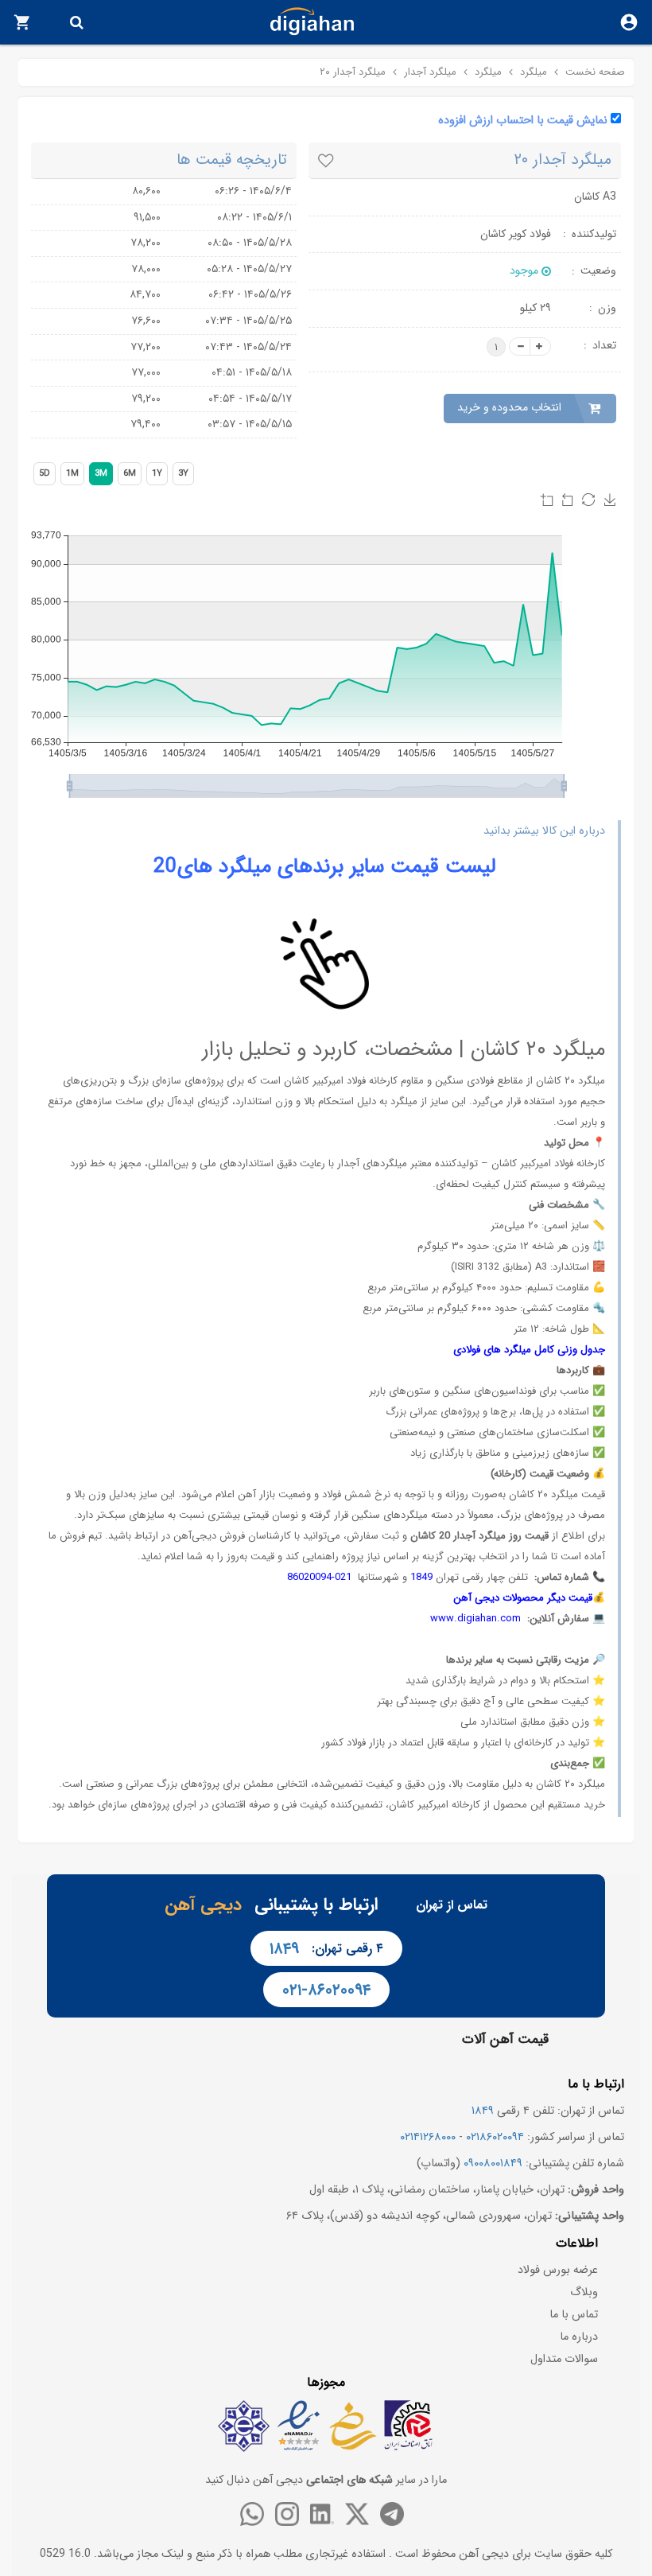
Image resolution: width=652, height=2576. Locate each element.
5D (45, 474)
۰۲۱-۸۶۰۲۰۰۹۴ (326, 1990)
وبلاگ (584, 2292)
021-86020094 (319, 1577)
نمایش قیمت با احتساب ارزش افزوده (523, 121)
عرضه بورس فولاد (558, 2270)
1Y (157, 474)
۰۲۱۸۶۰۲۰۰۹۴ (495, 2137)
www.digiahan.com (475, 1619)
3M (101, 474)
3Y (183, 474)
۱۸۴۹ (284, 1949)
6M (130, 474)
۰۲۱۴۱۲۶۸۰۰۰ (428, 2137)
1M (72, 474)
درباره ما (579, 2337)
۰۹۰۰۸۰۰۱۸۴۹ (493, 2164)
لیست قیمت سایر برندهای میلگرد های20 (325, 867)
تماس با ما (574, 2315)
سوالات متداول (564, 2359)
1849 (421, 1577)
